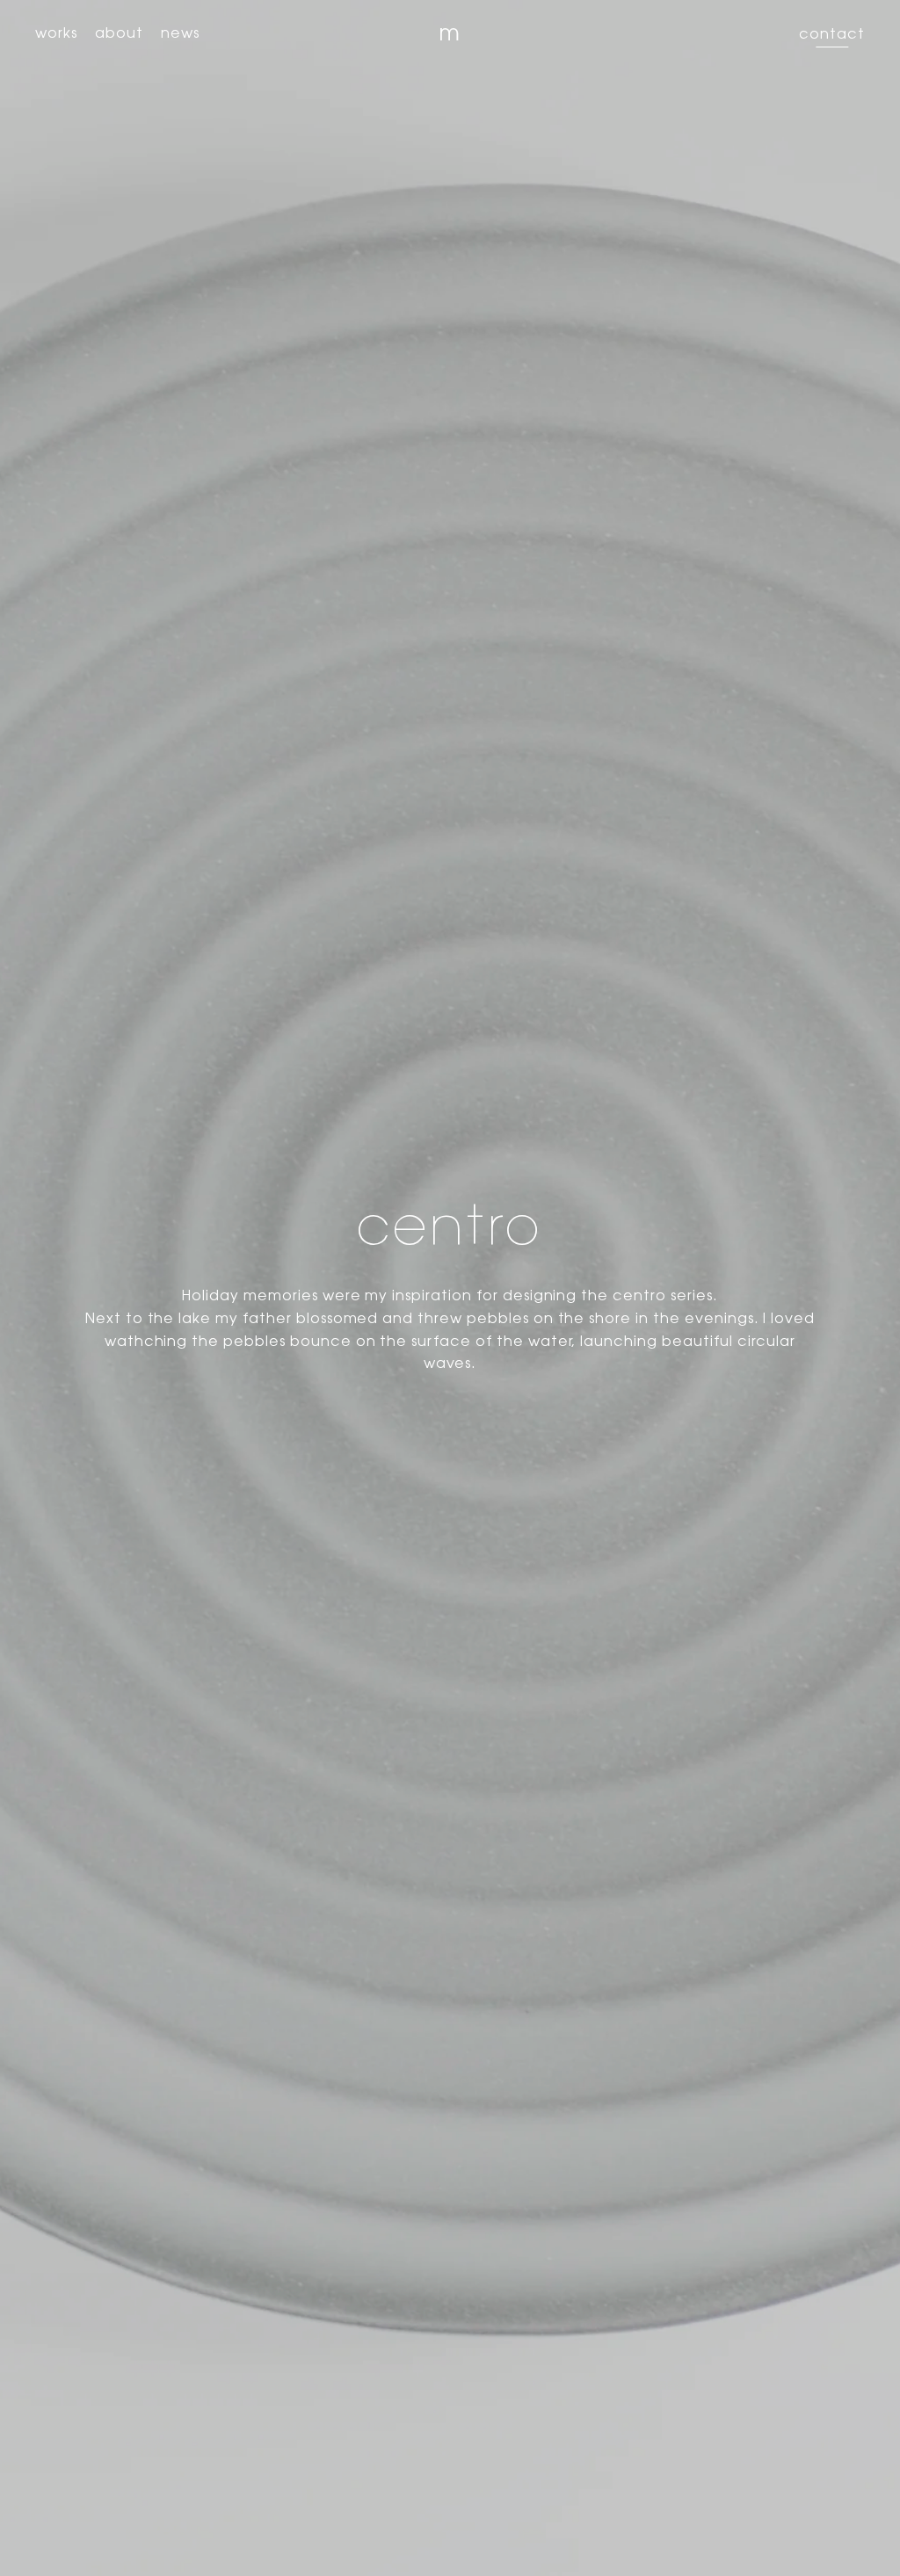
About (119, 34)
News (180, 34)
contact (832, 35)
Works (56, 34)
